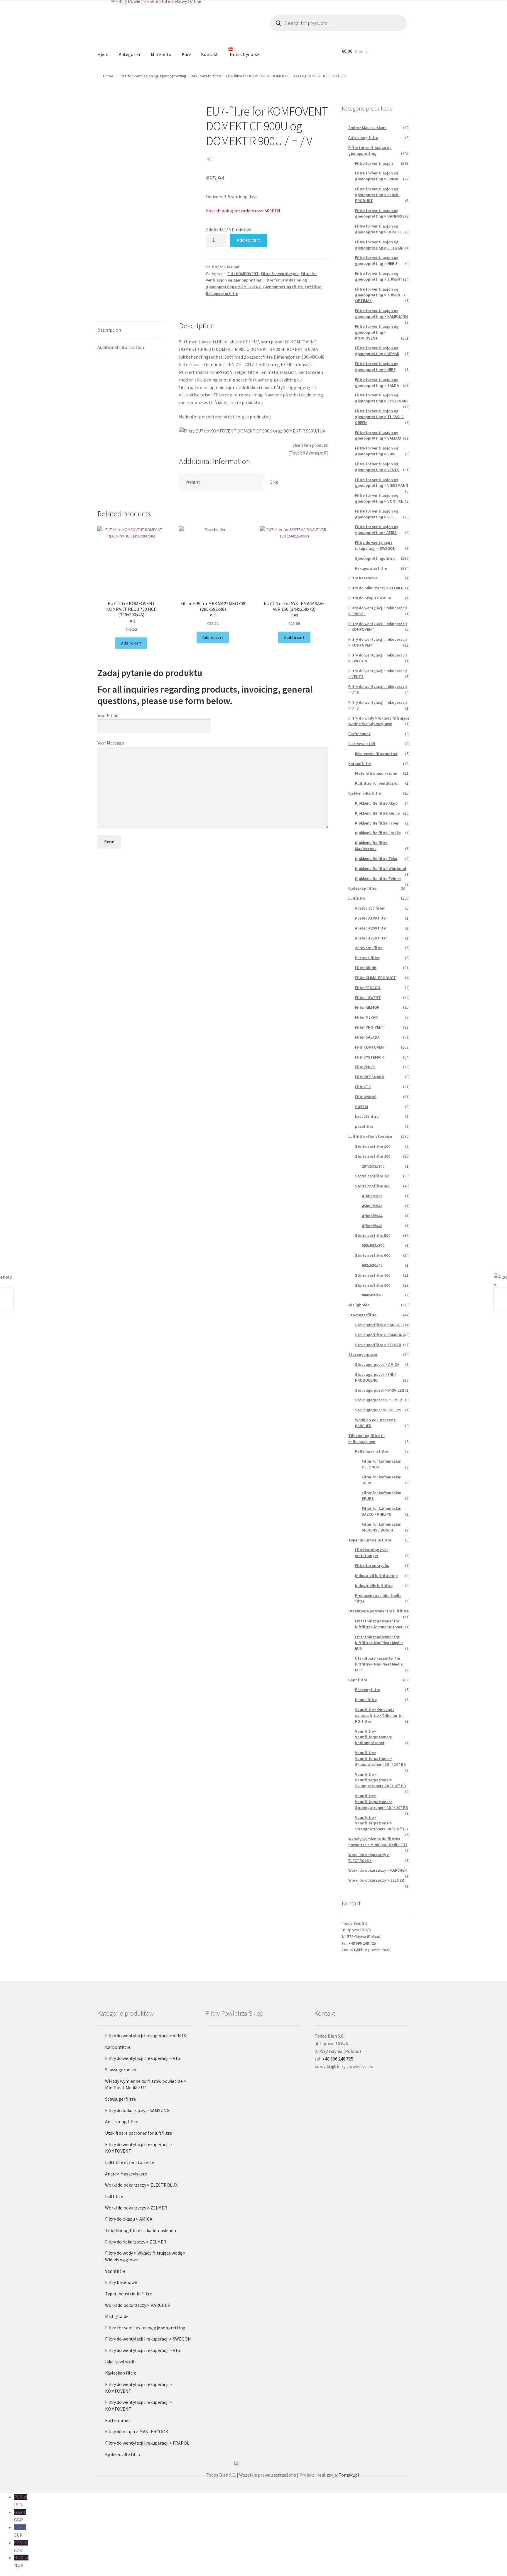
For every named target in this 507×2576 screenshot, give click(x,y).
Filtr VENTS (365, 1067)
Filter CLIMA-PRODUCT (375, 978)
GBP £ (20, 2516)
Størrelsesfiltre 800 (373, 1285)
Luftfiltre (313, 287)
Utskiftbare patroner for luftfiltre (378, 1611)
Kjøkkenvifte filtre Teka (376, 859)
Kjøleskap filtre (362, 888)
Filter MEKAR (366, 1017)
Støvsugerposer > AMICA (377, 1364)
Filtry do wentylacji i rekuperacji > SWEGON (375, 545)
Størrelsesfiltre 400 (373, 1186)
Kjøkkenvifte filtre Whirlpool (381, 869)
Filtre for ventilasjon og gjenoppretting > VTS (377, 514)
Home (108, 76)
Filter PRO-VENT (370, 1027)
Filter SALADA (367, 1037)
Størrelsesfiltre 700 (373, 1275)
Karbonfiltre (360, 764)
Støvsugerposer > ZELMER (378, 1400)
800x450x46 (372, 1295)
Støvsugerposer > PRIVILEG (380, 1390)
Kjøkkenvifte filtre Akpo (376, 803)
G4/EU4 (361, 1107)
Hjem (103, 54)
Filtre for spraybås (372, 1566)
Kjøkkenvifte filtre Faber (377, 823)
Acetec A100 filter (371, 918)
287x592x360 (373, 1166)
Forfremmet (359, 734)
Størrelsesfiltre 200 (373, 1156)
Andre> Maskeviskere (367, 128)
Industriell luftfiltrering (376, 1576)
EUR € (20, 2531)
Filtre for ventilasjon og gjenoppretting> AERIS (377, 530)
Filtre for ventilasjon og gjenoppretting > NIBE (377, 367)
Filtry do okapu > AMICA (370, 598)
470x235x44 (372, 1216)
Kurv (186, 54)
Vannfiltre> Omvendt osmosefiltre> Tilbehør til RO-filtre (379, 1715)
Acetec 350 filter (370, 908)
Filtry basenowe (363, 578)
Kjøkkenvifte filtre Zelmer (378, 879)
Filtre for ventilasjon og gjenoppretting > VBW (377, 451)
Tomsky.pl (349, 2475)
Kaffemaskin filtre (372, 1451)
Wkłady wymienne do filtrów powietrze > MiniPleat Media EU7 (378, 1842)
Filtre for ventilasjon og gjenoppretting (152, 76)
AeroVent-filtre (369, 948)
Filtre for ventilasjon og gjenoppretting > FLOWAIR (379, 245)
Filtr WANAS (366, 1097)
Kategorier (130, 54)
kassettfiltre (367, 1116)
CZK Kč (21, 2546)
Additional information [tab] (121, 347)
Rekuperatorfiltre (206, 76)
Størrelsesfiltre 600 (373, 1255)
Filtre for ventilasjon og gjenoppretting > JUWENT (379, 276)
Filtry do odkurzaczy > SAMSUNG (137, 2110)
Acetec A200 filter (371, 928)
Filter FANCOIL (368, 988)
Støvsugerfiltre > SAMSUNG (380, 1335)
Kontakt (209, 54)
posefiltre (364, 1126)
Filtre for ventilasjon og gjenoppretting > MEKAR (377, 351)
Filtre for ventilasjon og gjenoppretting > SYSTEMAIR (381, 398)
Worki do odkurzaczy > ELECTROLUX (369, 1858)
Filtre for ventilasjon (280, 274)
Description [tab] (109, 330)
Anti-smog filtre (363, 138)
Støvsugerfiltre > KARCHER (379, 1325)
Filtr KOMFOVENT (243, 274)
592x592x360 (373, 1245)
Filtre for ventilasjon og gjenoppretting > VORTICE (379, 498)
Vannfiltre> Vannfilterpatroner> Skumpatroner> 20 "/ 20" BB (380, 1780)
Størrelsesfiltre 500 (373, 1235)
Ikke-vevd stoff (362, 744)
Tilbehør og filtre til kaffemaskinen (366, 1439)
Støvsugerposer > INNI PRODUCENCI (375, 1377)
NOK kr (21, 2561)
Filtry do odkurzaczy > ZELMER (376, 588)
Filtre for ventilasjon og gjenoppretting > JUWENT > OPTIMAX (380, 295)
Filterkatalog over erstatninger (371, 1553)
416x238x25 (372, 1196)
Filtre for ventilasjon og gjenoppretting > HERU (377, 260)
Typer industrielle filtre (370, 1540)
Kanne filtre (366, 1700)
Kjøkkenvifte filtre (365, 793)
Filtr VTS (363, 1087)
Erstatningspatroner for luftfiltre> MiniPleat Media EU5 (379, 1643)
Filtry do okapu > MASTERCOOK (137, 2431)
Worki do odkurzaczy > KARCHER (377, 1870)
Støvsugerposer (363, 1354)
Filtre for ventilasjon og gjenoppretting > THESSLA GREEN (379, 417)
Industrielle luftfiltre (374, 1585)
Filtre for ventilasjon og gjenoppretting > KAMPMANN (381, 313)
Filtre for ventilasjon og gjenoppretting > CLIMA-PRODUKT (377, 195)
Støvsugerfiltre (362, 1315)
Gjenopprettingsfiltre (283, 287)
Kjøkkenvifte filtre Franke (378, 833)
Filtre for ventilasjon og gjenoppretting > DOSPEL (378, 229)
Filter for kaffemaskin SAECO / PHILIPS (382, 1511)
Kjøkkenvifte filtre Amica (377, 813)
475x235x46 (372, 1226)
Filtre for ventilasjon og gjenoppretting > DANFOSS (380, 213)
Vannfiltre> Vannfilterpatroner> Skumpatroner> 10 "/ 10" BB (380, 1758)
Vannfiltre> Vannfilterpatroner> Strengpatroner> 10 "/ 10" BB (381, 1802)
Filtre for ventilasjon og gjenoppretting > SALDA (377, 382)
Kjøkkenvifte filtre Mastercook (371, 846)
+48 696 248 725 (362, 1943)
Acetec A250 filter (371, 938)
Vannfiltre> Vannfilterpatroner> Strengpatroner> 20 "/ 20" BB (381, 1823)
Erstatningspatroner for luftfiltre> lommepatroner (379, 1624)
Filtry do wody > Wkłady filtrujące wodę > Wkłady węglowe (379, 721)
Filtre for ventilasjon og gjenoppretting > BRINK (377, 176)
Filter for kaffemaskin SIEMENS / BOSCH (382, 1527)
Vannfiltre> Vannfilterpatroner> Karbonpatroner (374, 1737)
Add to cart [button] (131, 643)
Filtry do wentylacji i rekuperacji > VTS (143, 2058)
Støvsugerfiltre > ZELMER (378, 1345)
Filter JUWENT (368, 998)
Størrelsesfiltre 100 (373, 1146)
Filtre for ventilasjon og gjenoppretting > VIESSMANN (382, 483)
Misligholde (359, 1305)
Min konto (161, 54)
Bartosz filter (367, 958)
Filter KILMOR (367, 1007)
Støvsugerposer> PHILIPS (378, 1410)
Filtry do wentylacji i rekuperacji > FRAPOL (147, 2443)
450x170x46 (372, 1206)
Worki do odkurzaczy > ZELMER (376, 1880)
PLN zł (21, 2501)
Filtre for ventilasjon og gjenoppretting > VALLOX (378, 435)
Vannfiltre (358, 1680)
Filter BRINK (366, 968)
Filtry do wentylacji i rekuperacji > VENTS (146, 2036)
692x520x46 (372, 1265)
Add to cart (249, 240)
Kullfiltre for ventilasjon (377, 783)
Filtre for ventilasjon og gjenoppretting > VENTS (377, 467)
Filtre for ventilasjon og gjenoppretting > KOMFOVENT (377, 332)
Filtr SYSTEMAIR (369, 1057)
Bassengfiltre (367, 1690)
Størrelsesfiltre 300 (373, 1176)
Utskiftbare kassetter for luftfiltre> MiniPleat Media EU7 (379, 1664)
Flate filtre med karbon (376, 773)
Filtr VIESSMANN (370, 1077)
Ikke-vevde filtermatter (376, 754)
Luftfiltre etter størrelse (370, 1136)
